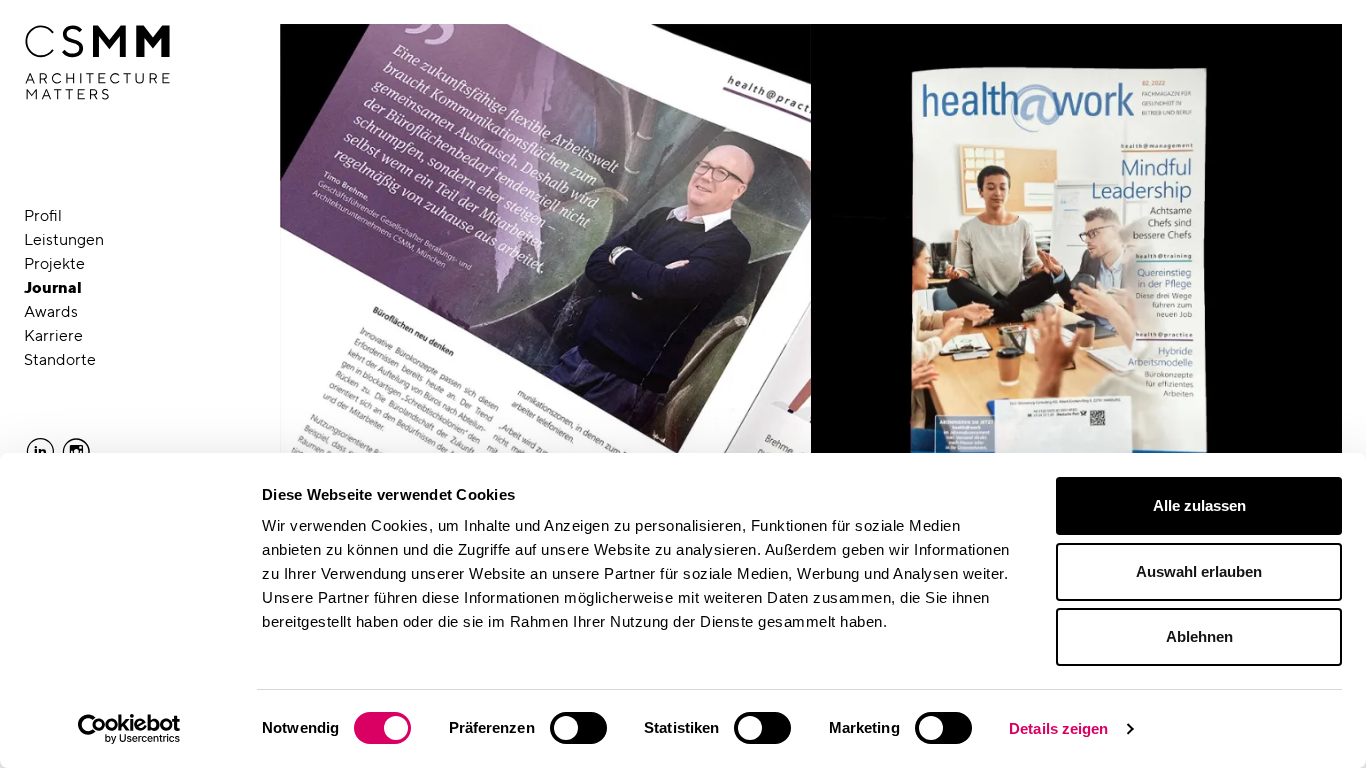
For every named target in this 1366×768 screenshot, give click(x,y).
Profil (43, 215)
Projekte (54, 263)
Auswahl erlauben (1199, 571)
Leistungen (64, 239)
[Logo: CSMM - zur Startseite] (97, 63)
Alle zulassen (1199, 505)
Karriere (53, 335)
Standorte (60, 359)
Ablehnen (1199, 636)
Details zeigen (1058, 728)
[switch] (578, 728)
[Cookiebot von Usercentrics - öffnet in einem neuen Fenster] (129, 729)
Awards (51, 311)
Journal (53, 287)
